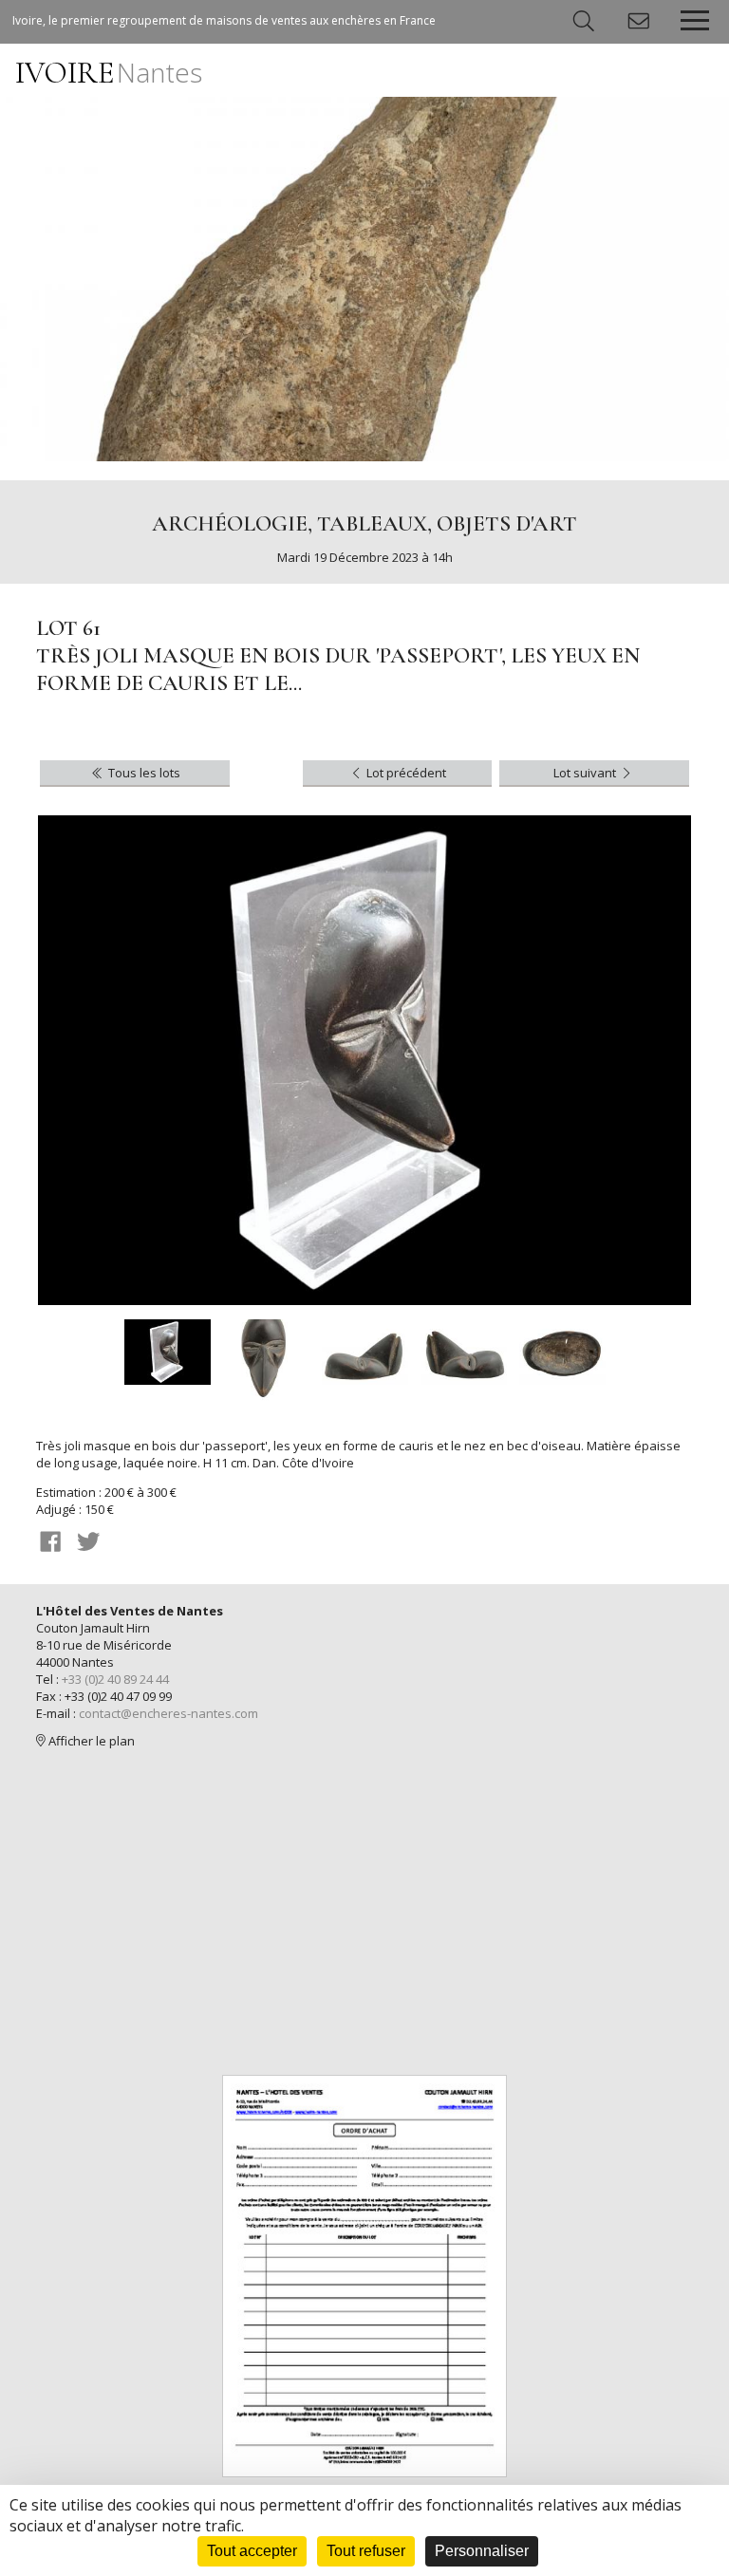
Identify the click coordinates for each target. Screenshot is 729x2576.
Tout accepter (252, 2551)
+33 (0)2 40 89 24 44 (115, 1679)
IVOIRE (109, 73)
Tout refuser (366, 2551)
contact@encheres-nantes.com (168, 1713)
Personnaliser (482, 2551)
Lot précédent (405, 773)
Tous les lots (143, 773)
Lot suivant (586, 773)
